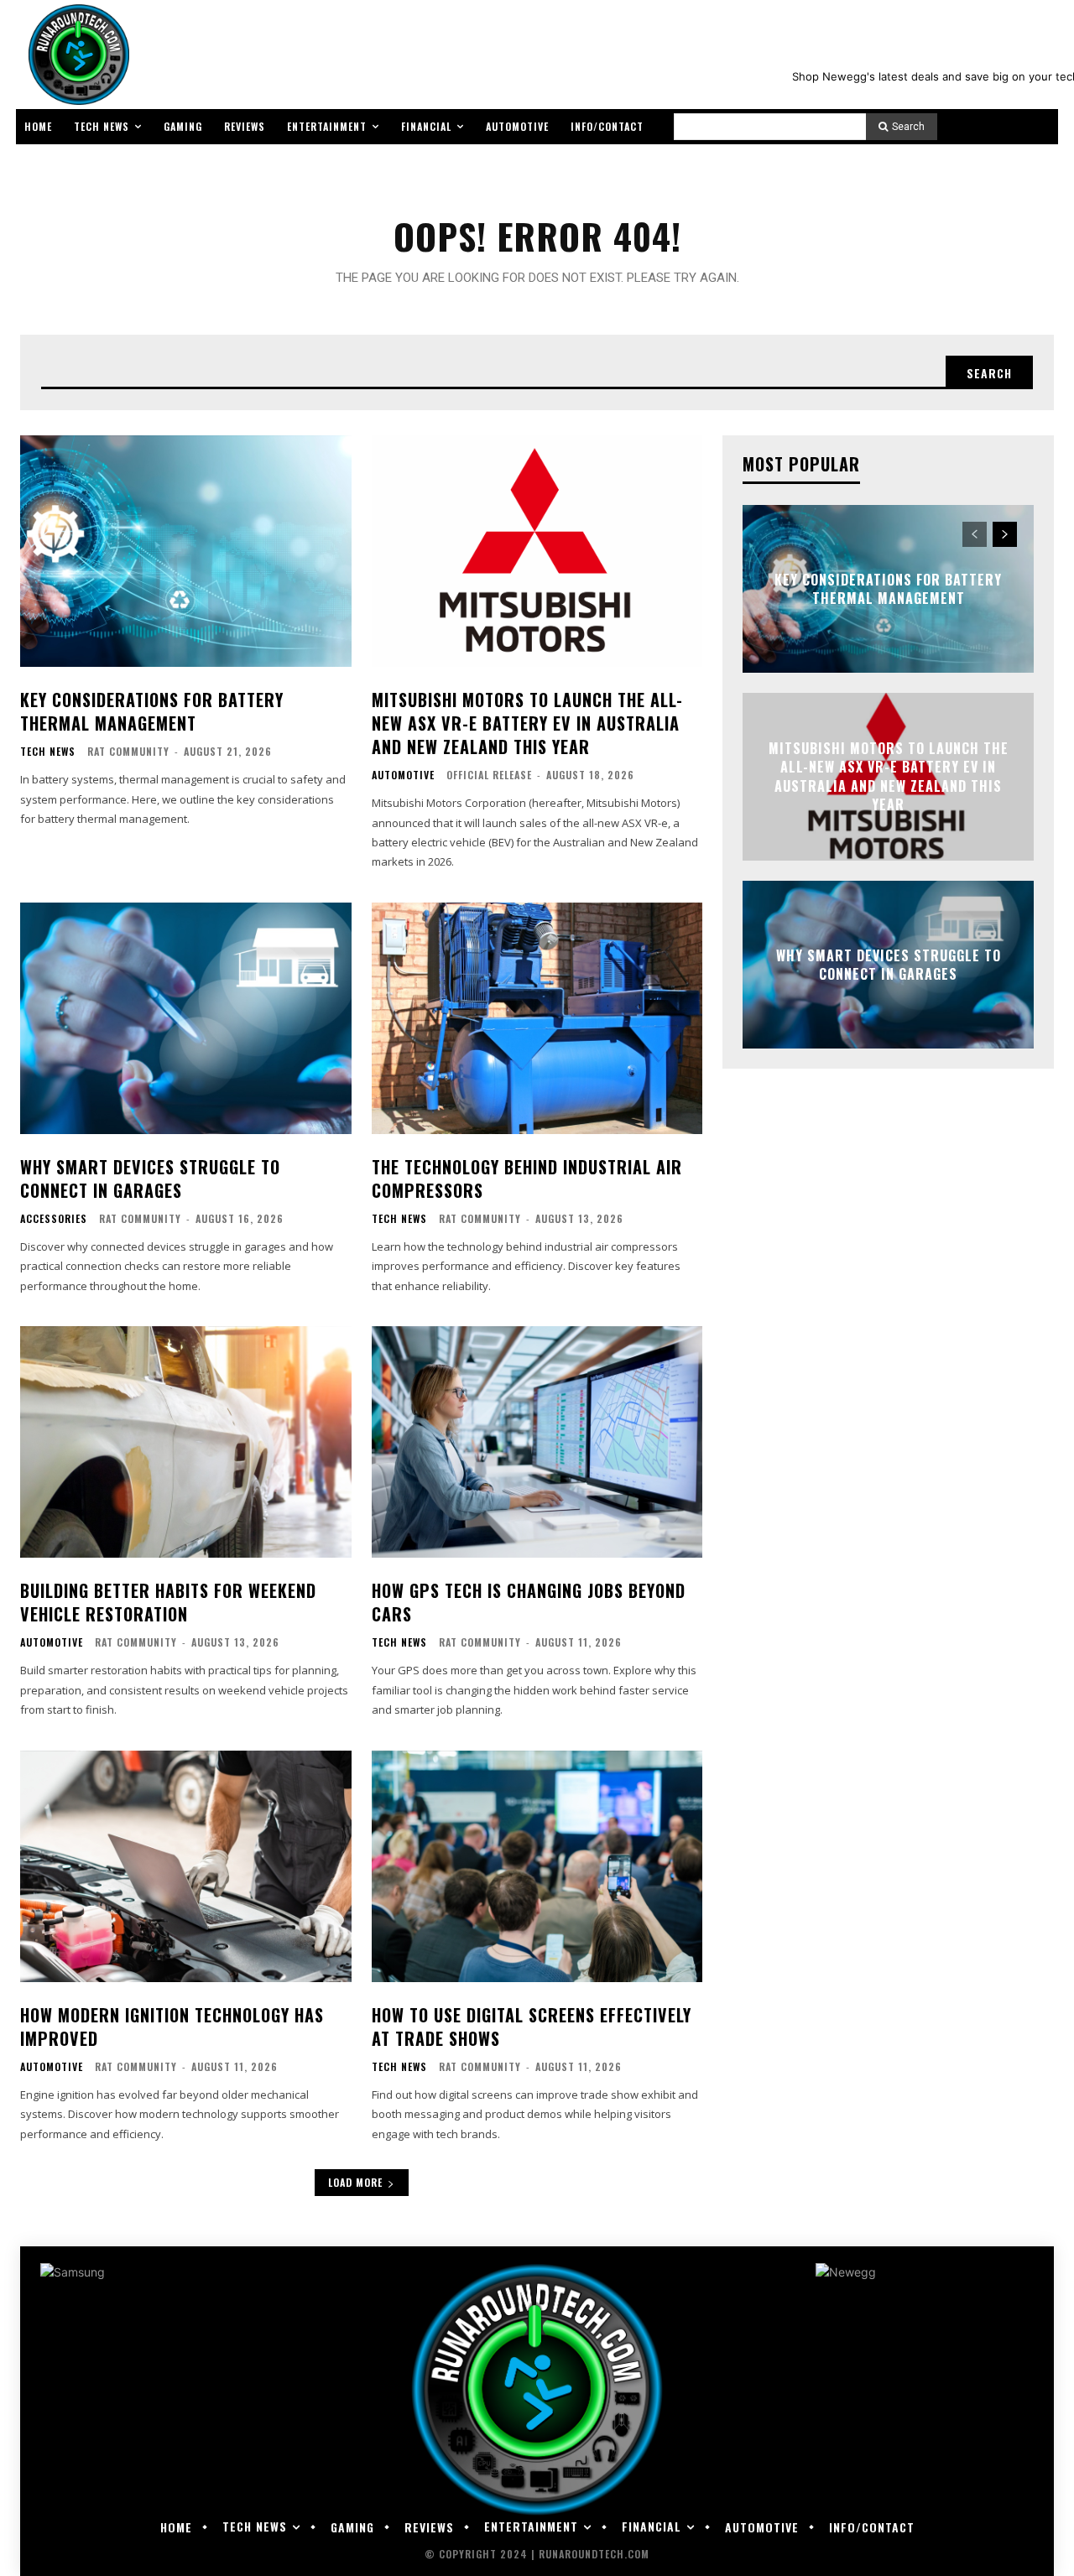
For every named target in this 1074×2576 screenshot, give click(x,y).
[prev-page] (975, 534)
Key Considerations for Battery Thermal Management (152, 711)
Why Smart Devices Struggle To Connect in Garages (150, 1179)
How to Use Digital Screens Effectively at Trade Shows (532, 2027)
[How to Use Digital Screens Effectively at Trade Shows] (537, 1866)
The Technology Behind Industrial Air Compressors (527, 1179)
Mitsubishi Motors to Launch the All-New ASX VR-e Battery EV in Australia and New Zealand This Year (527, 723)
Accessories (54, 1219)
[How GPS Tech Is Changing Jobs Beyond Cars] (537, 1442)
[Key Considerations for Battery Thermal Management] (186, 551)
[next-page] (1005, 534)
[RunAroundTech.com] (76, 55)
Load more (355, 2182)
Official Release (489, 775)
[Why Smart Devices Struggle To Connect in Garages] (186, 1018)
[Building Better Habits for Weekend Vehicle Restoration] (186, 1442)
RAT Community (128, 751)
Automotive (403, 775)
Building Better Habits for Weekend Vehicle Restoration (168, 1602)
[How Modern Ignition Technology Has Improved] (186, 1866)
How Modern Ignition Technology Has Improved (172, 2027)
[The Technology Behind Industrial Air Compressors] (537, 1018)
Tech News (48, 752)
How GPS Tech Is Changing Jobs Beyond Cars (529, 1602)
